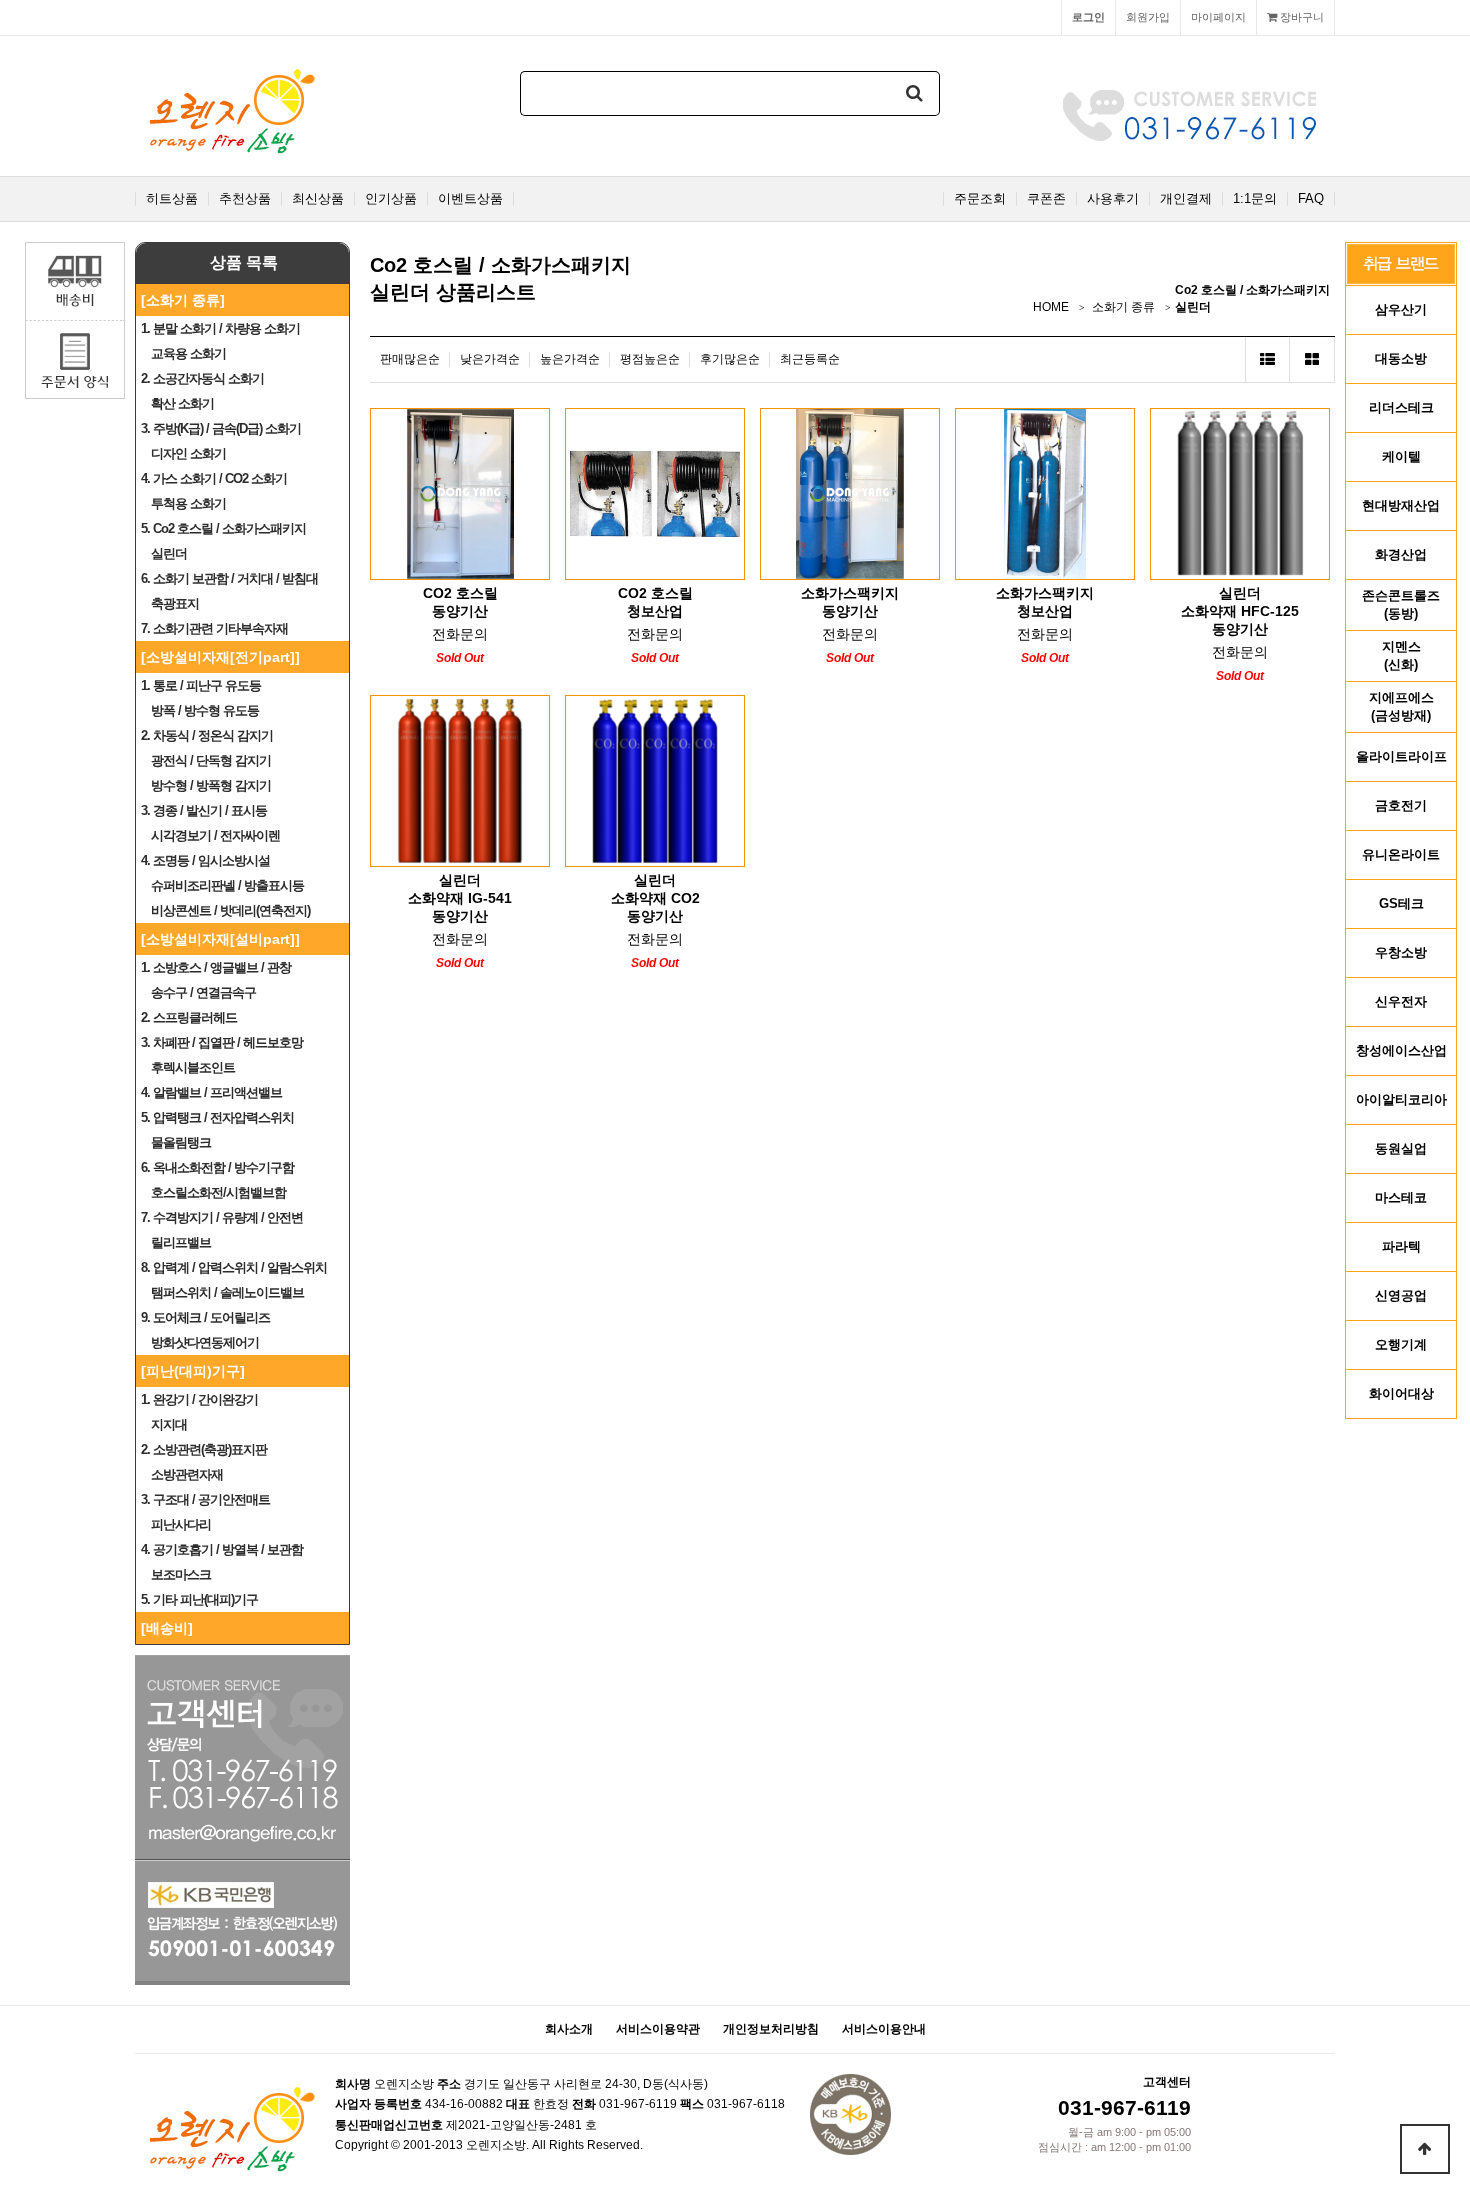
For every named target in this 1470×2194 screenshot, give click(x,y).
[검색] (915, 93)
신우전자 (1401, 1001)
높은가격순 (570, 359)
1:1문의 (1255, 199)
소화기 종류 (1123, 307)
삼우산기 (1401, 309)
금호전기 (1401, 805)
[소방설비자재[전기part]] (220, 657)
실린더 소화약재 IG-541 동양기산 (460, 898)
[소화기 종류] (183, 300)
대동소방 (1401, 358)
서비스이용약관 (658, 2029)
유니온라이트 (1401, 854)
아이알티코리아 (1401, 1099)
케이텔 (1401, 456)
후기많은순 (730, 359)
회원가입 (1148, 17)
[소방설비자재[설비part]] (220, 939)
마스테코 (1401, 1197)
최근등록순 (810, 359)
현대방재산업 (1401, 505)
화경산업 (1401, 554)
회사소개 (569, 2029)
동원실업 (1401, 1148)
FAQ (1311, 199)
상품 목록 (244, 262)
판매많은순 (410, 359)
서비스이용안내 (884, 2029)
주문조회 (980, 199)
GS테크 (1401, 903)
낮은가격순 (490, 359)
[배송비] (167, 1628)
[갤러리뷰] (1312, 359)
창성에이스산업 (1401, 1050)
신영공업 (1401, 1295)
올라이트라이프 (1401, 756)
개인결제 (1186, 199)
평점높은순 (650, 359)
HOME (1051, 307)
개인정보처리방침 (771, 2029)
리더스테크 (1401, 407)
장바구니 (1300, 17)
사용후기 (1113, 199)
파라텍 (1401, 1246)
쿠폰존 (1046, 199)
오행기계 (1401, 1344)
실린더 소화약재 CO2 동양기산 (655, 898)
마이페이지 (1218, 17)
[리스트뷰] (1267, 359)
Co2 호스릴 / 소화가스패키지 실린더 (1252, 298)
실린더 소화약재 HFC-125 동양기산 (1240, 611)
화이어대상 (1401, 1393)
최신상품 (318, 199)
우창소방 (1401, 952)
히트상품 (172, 199)
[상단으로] (1425, 2149)
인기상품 (391, 199)
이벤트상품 (470, 199)
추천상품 (245, 199)
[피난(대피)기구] (193, 1371)
